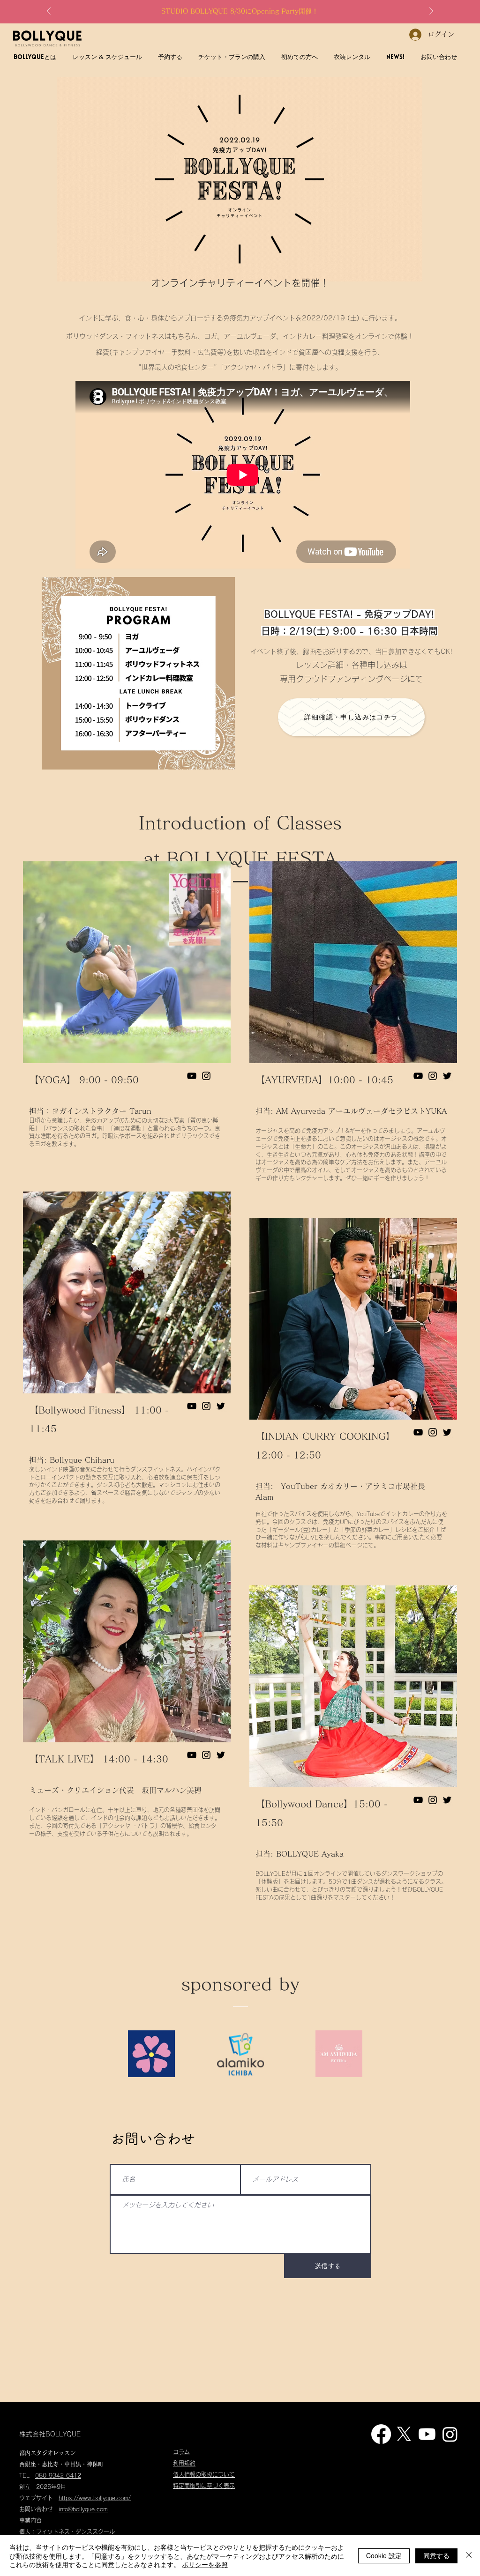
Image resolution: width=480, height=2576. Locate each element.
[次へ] (431, 12)
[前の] (49, 12)
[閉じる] (469, 2556)
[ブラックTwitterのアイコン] (447, 1076)
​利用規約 (184, 2463)
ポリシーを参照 (205, 2564)
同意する (436, 2555)
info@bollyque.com (83, 2509)
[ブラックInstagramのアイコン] (206, 1076)
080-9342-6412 (58, 2475)
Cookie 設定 (384, 2555)
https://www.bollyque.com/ (95, 2498)
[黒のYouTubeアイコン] (192, 1076)
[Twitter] (221, 1406)
